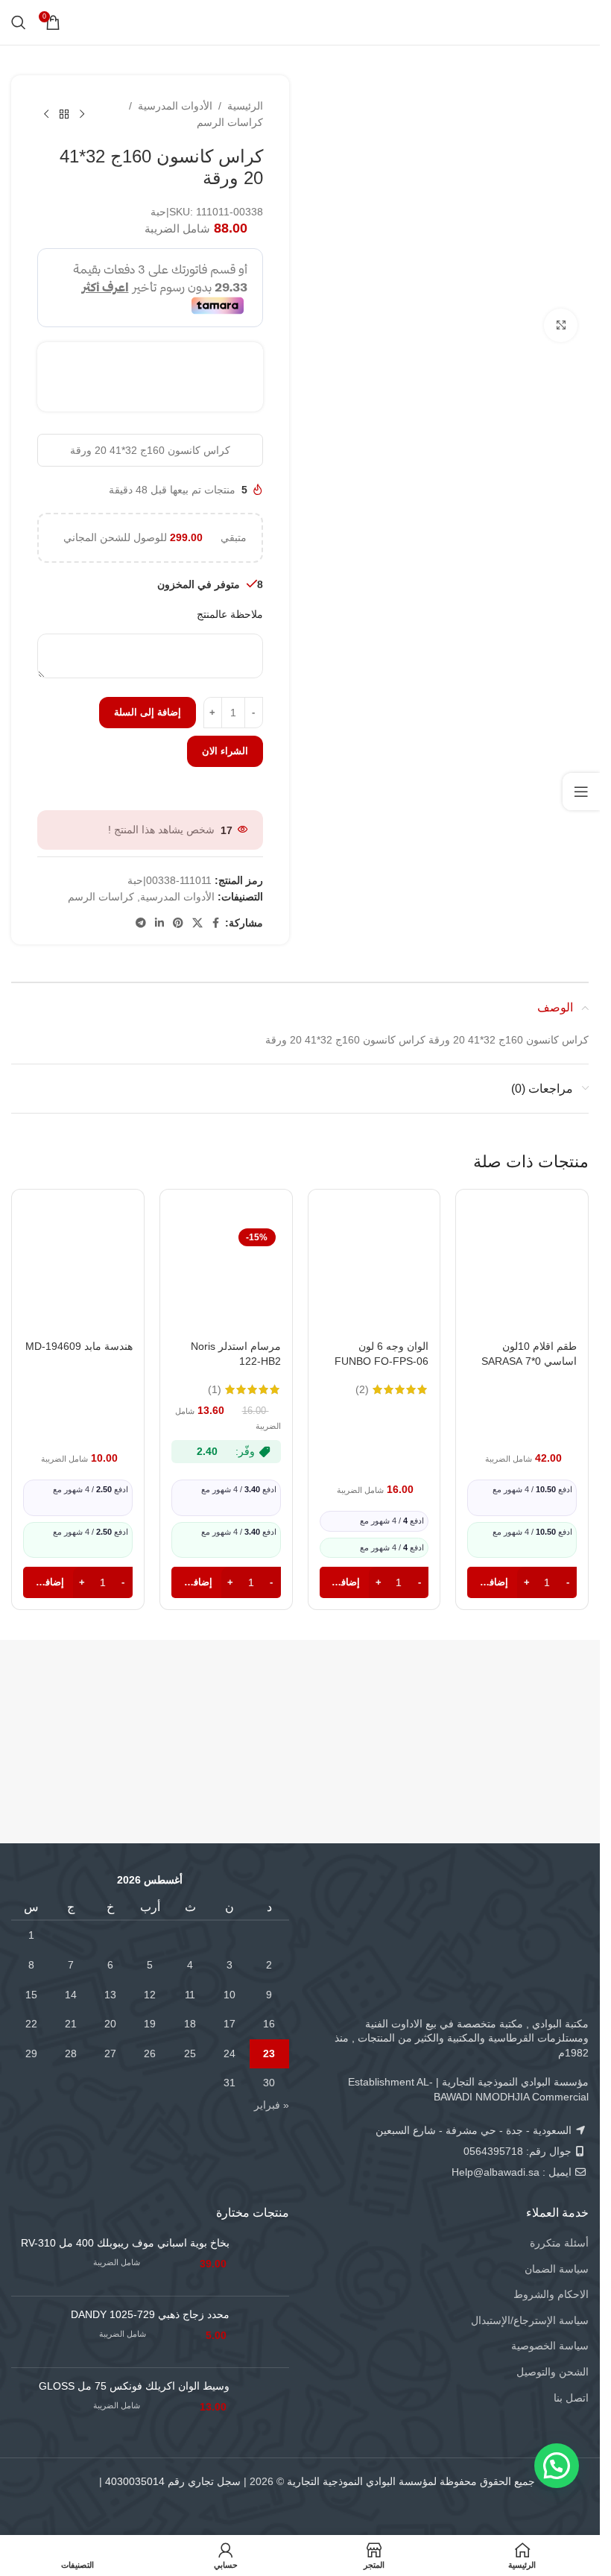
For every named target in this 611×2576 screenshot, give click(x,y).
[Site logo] (300, 22)
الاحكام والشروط (551, 2294)
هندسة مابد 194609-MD (79, 1346)
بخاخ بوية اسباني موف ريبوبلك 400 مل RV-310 (125, 2243)
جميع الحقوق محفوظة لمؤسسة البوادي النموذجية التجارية (411, 2481)
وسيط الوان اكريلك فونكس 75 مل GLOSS (134, 2386)
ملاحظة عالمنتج (230, 614)
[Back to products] (64, 114)
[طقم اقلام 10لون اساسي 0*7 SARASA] (522, 1278)
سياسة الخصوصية (550, 2346)
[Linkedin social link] (159, 923)
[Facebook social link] (216, 923)
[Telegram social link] (141, 923)
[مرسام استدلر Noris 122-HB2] (226, 1278)
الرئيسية (245, 106)
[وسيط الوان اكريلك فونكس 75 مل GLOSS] (265, 2403)
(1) (215, 1389)
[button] (557, 2466)
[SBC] (368, 1703)
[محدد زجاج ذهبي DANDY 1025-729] (265, 2332)
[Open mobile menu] (579, 22)
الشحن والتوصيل (553, 2372)
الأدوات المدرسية (175, 106)
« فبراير (272, 2105)
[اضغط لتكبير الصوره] (561, 325)
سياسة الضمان (557, 2269)
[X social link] (197, 923)
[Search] (19, 22)
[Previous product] (82, 114)
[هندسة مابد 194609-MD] (78, 1278)
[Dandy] (516, 1703)
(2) (362, 1389)
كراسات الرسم (230, 122)
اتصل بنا (571, 2398)
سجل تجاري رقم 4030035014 (173, 2481)
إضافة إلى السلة (148, 712)
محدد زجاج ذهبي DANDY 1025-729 (150, 2314)
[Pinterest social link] (178, 923)
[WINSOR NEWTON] (74, 1703)
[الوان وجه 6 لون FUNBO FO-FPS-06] (374, 1278)
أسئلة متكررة (559, 2243)
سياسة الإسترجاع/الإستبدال (530, 2320)
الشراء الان (225, 751)
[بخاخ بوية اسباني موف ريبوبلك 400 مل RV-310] (265, 2260)
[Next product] (46, 114)
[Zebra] (221, 1703)
